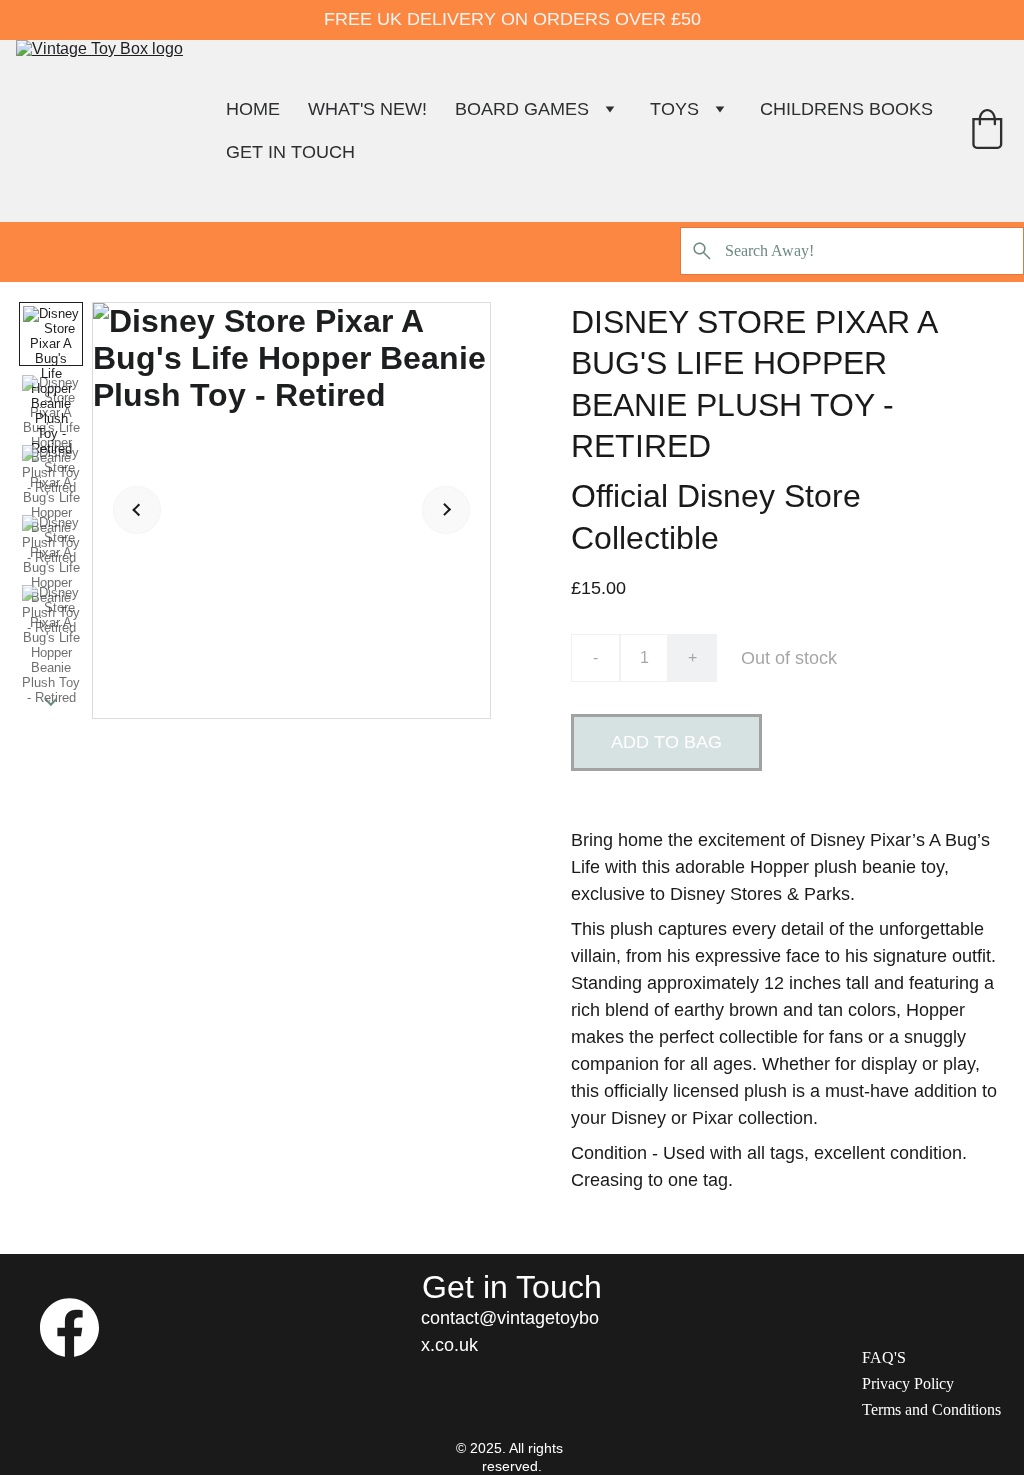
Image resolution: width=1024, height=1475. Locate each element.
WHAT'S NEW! (367, 109)
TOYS (674, 109)
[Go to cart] (987, 131)
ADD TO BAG (666, 742)
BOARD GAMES (522, 109)
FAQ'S (884, 1357)
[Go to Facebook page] (69, 1327)
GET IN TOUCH (290, 152)
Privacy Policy (908, 1383)
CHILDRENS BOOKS (846, 109)
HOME (253, 109)
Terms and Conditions (931, 1409)
